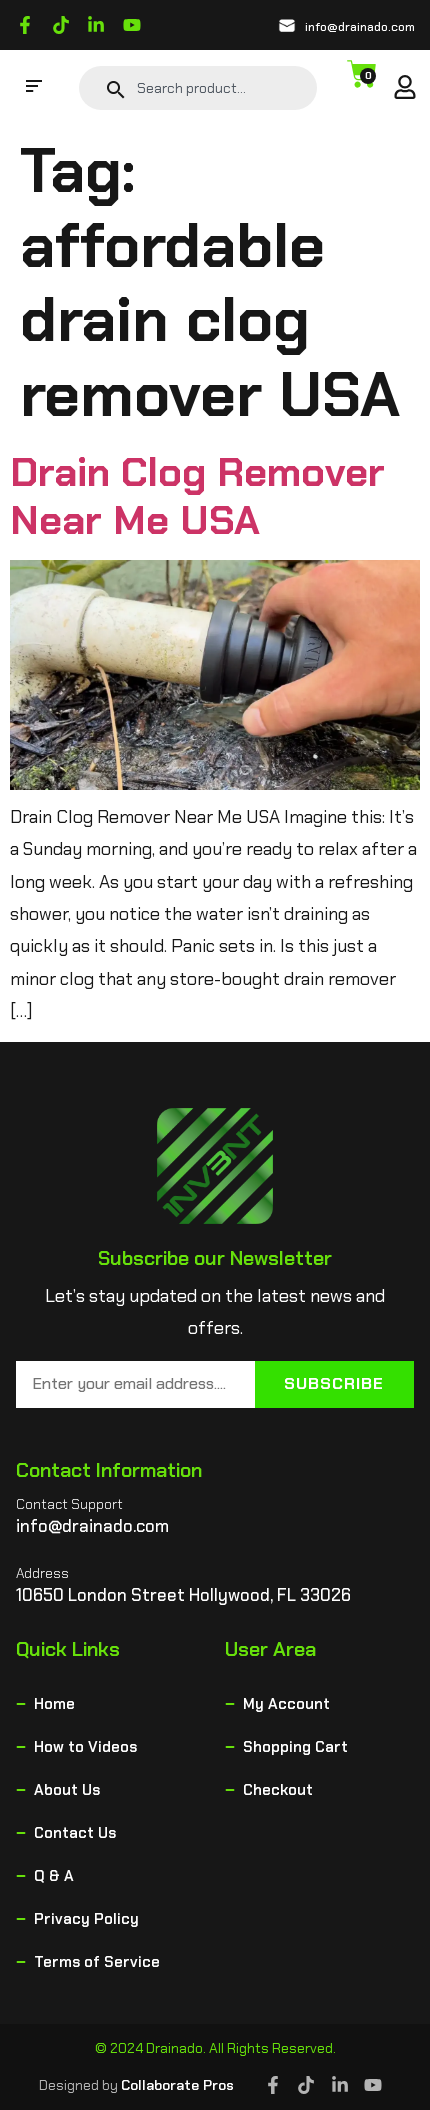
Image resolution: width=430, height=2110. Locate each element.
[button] (34, 88)
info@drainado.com (360, 27)
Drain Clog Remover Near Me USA (197, 496)
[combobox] (219, 88)
